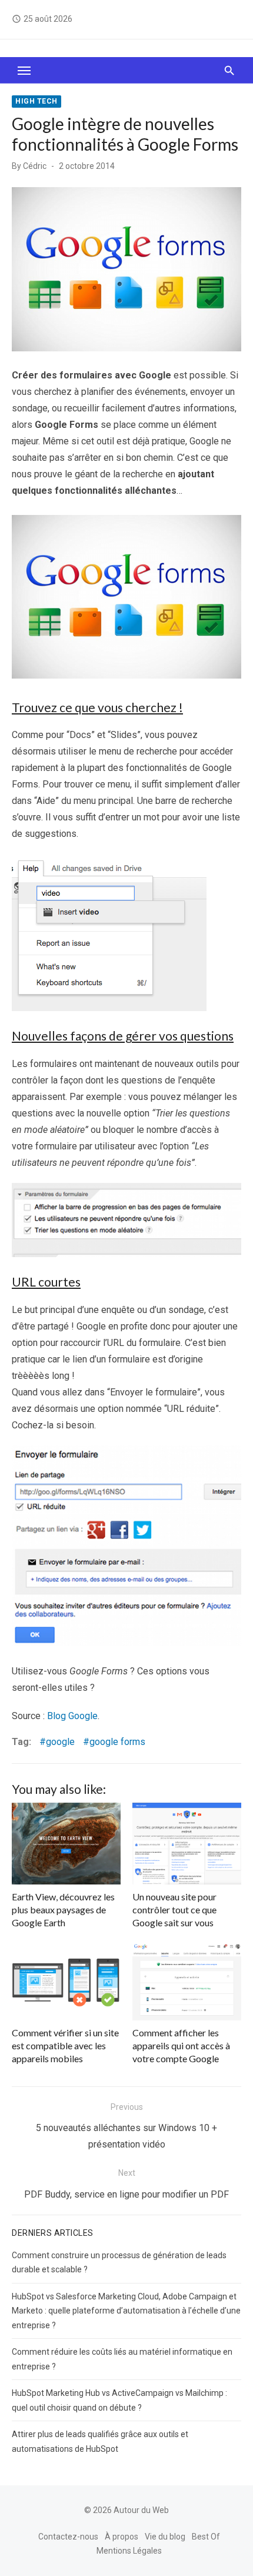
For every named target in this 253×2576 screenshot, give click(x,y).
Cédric (35, 166)
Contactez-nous (68, 2537)
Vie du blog (165, 2537)
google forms (117, 1742)
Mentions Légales (129, 2551)
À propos (121, 2537)
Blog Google (72, 1716)
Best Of (206, 2537)
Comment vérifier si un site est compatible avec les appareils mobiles (65, 2046)
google (60, 1742)
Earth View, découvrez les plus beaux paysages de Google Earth (63, 1910)
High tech (36, 101)
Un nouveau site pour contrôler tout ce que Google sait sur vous (174, 1910)
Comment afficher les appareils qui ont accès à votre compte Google (181, 2046)
